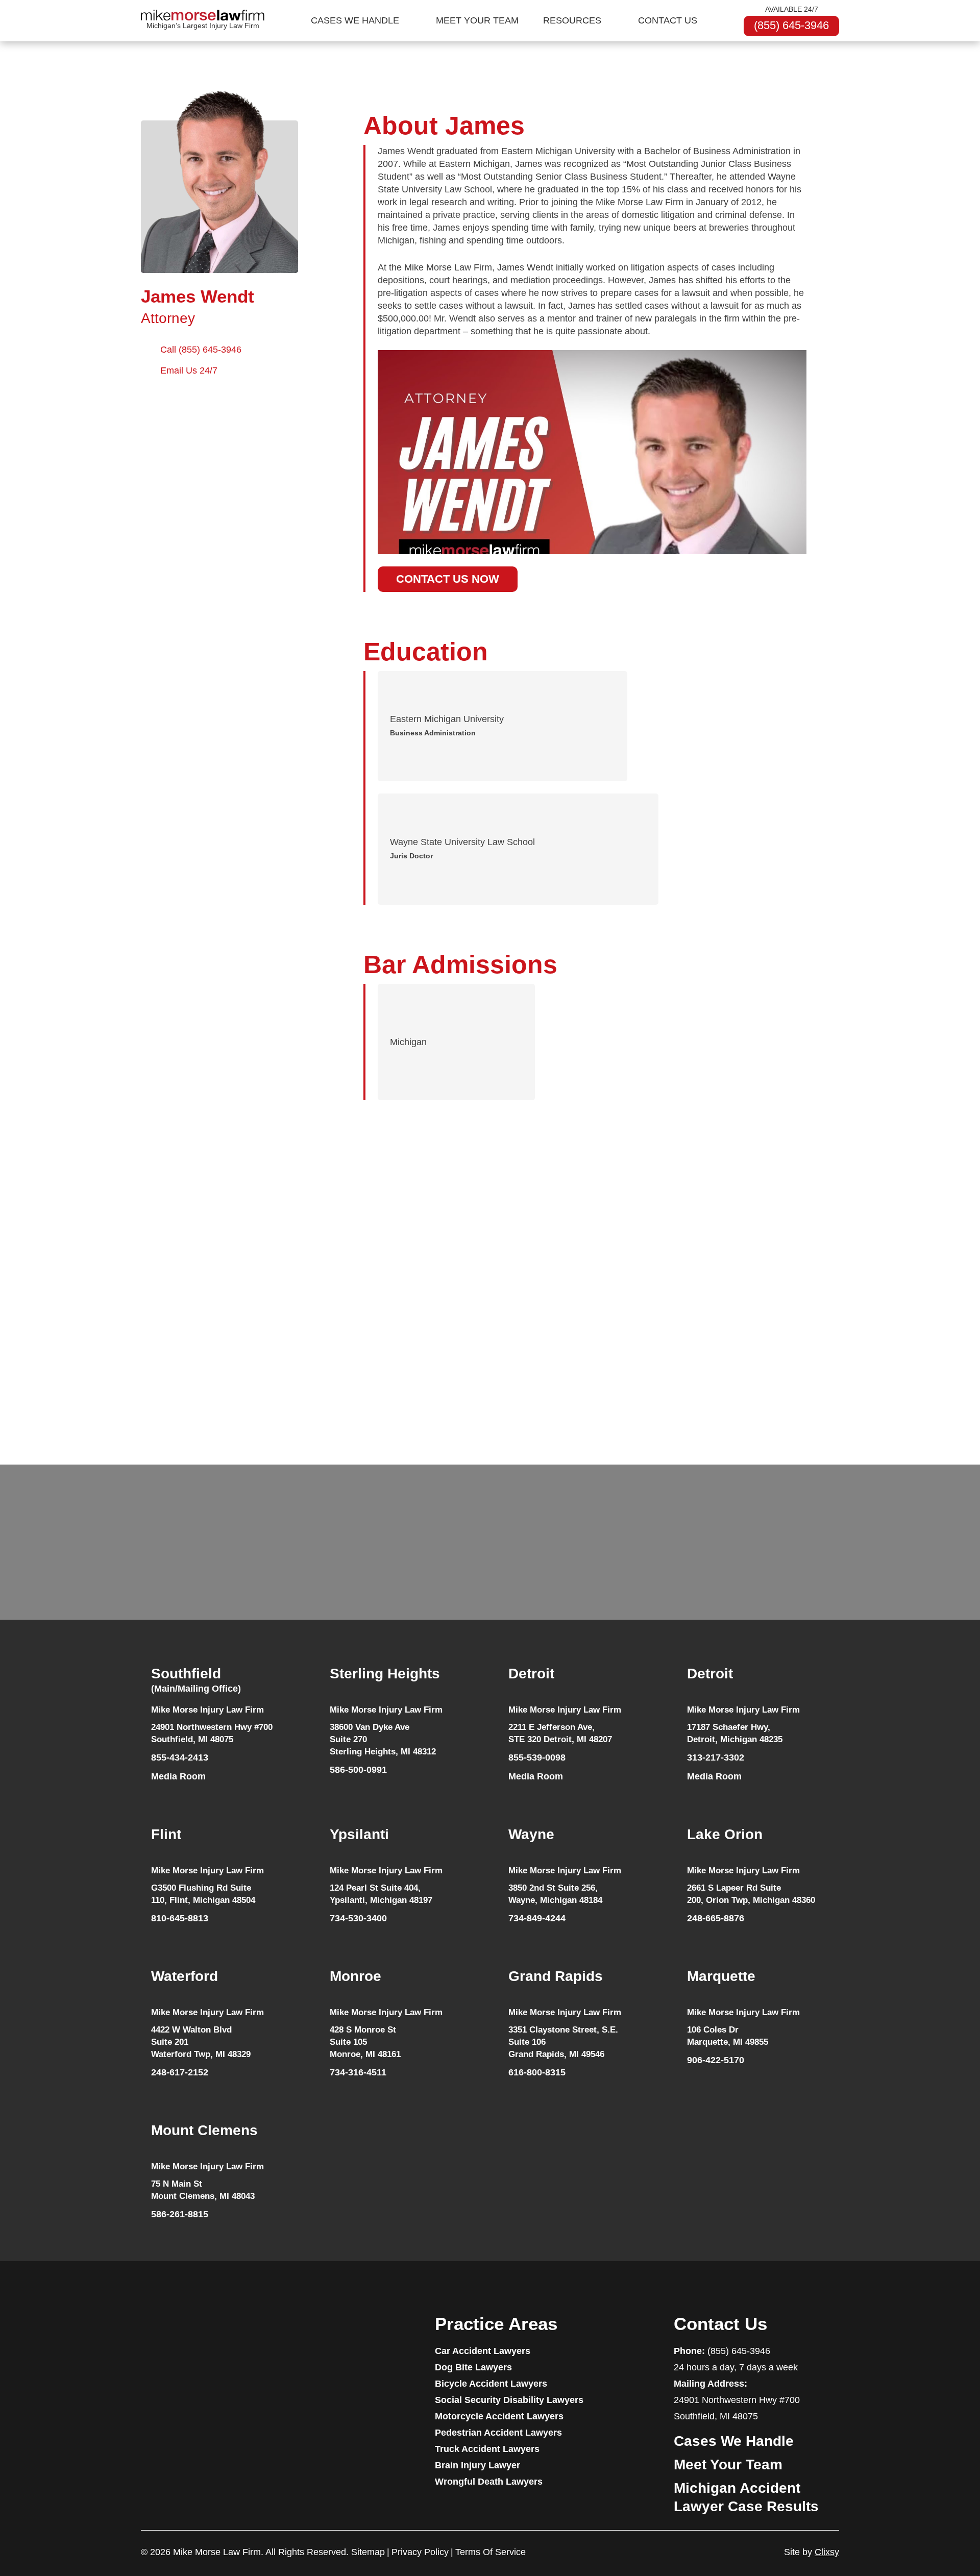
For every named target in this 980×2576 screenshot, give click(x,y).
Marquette (721, 1976)
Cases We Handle (355, 20)
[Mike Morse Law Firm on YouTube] (166, 2334)
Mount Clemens (204, 2130)
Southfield (196, 1680)
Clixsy (827, 2552)
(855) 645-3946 (791, 25)
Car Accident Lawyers (483, 2351)
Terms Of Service (491, 2552)
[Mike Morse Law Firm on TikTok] (185, 2334)
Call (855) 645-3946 (201, 350)
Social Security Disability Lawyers (509, 2400)
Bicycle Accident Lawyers (491, 2384)
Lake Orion (725, 1834)
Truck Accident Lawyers (487, 2449)
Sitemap (368, 2552)
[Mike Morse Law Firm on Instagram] (224, 2334)
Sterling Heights (385, 1674)
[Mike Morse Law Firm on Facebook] (146, 2334)
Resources (572, 20)
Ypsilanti (359, 1834)
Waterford (185, 1976)
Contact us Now (448, 579)
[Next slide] (845, 1356)
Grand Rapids (556, 1976)
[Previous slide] (129, 1356)
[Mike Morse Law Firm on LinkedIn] (205, 2334)
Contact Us (668, 20)
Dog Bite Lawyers (473, 2367)
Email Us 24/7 (189, 370)
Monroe (356, 1976)
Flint (166, 1834)
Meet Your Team (477, 20)
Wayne (531, 1834)
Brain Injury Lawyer (477, 2465)
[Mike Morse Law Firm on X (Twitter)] (243, 2334)
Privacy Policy (420, 2552)
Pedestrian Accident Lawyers (498, 2433)
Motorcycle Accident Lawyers (499, 2416)
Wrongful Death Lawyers (489, 2482)
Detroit (531, 1674)
